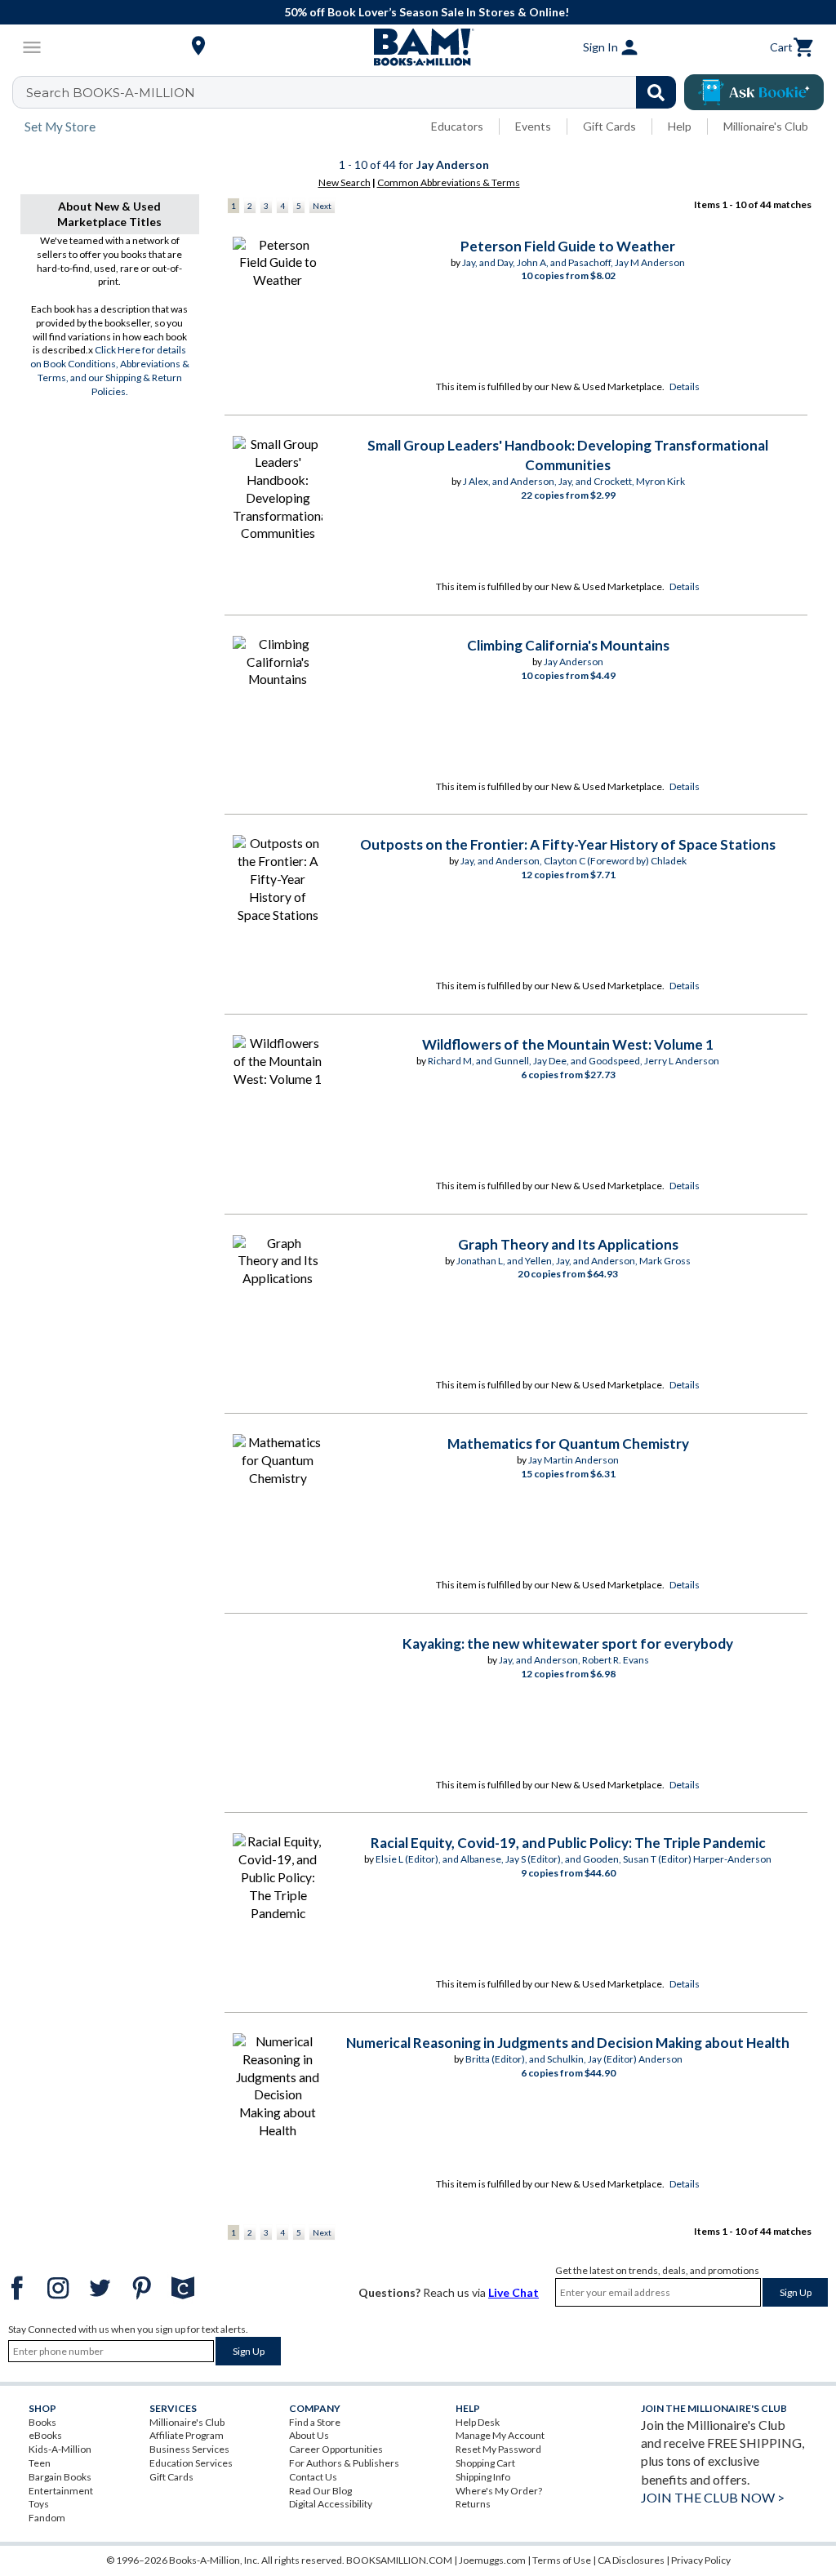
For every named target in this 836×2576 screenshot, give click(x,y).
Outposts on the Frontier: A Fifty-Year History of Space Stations (568, 844)
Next (322, 206)
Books (42, 2422)
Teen (40, 2463)
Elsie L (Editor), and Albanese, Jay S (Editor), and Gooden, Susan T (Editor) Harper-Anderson (574, 1859)
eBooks (45, 2435)
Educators (457, 126)
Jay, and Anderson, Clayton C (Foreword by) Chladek (574, 861)
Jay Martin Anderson (574, 1460)
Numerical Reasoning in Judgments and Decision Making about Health (568, 2043)
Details (685, 386)
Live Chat (514, 2292)
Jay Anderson (574, 662)
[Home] (418, 47)
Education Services (191, 2463)
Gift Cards (609, 126)
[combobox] (355, 92)
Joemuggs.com (492, 2560)
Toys (39, 2504)
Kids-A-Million (60, 2449)
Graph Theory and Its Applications (568, 1244)
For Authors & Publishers (344, 2463)
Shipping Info (483, 2477)
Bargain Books (60, 2477)
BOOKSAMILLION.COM (399, 2560)
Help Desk (478, 2422)
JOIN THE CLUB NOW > (713, 2497)
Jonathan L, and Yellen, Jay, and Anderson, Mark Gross (574, 1261)
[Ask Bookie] (754, 92)
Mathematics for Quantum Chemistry (568, 1443)
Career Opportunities (336, 2449)
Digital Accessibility (331, 2504)
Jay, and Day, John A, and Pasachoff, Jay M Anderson (574, 262)
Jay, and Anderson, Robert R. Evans (574, 1660)
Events (533, 126)
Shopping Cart (485, 2463)
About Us (309, 2435)
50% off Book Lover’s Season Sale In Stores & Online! (427, 12)
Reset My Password (498, 2449)
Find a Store (315, 2422)
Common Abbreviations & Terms (449, 182)
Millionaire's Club (766, 126)
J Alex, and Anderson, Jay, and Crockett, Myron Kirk (574, 481)
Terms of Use (562, 2560)
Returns (473, 2504)
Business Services (189, 2449)
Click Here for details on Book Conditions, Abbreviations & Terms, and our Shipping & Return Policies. (110, 370)
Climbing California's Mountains (568, 645)
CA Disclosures (631, 2560)
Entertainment (61, 2491)
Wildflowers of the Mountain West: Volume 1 (568, 1044)
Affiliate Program (187, 2435)
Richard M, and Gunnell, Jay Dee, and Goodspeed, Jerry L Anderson (574, 1061)
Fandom (47, 2518)
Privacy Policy (701, 2560)
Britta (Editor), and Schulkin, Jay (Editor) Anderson (574, 2059)
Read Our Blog (320, 2491)
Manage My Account (500, 2435)
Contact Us (313, 2477)
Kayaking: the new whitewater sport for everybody (568, 1643)
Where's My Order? (499, 2491)
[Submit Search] (656, 92)
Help (680, 126)
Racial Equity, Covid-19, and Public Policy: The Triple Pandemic (568, 1843)
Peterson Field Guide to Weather (568, 246)
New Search (345, 182)
